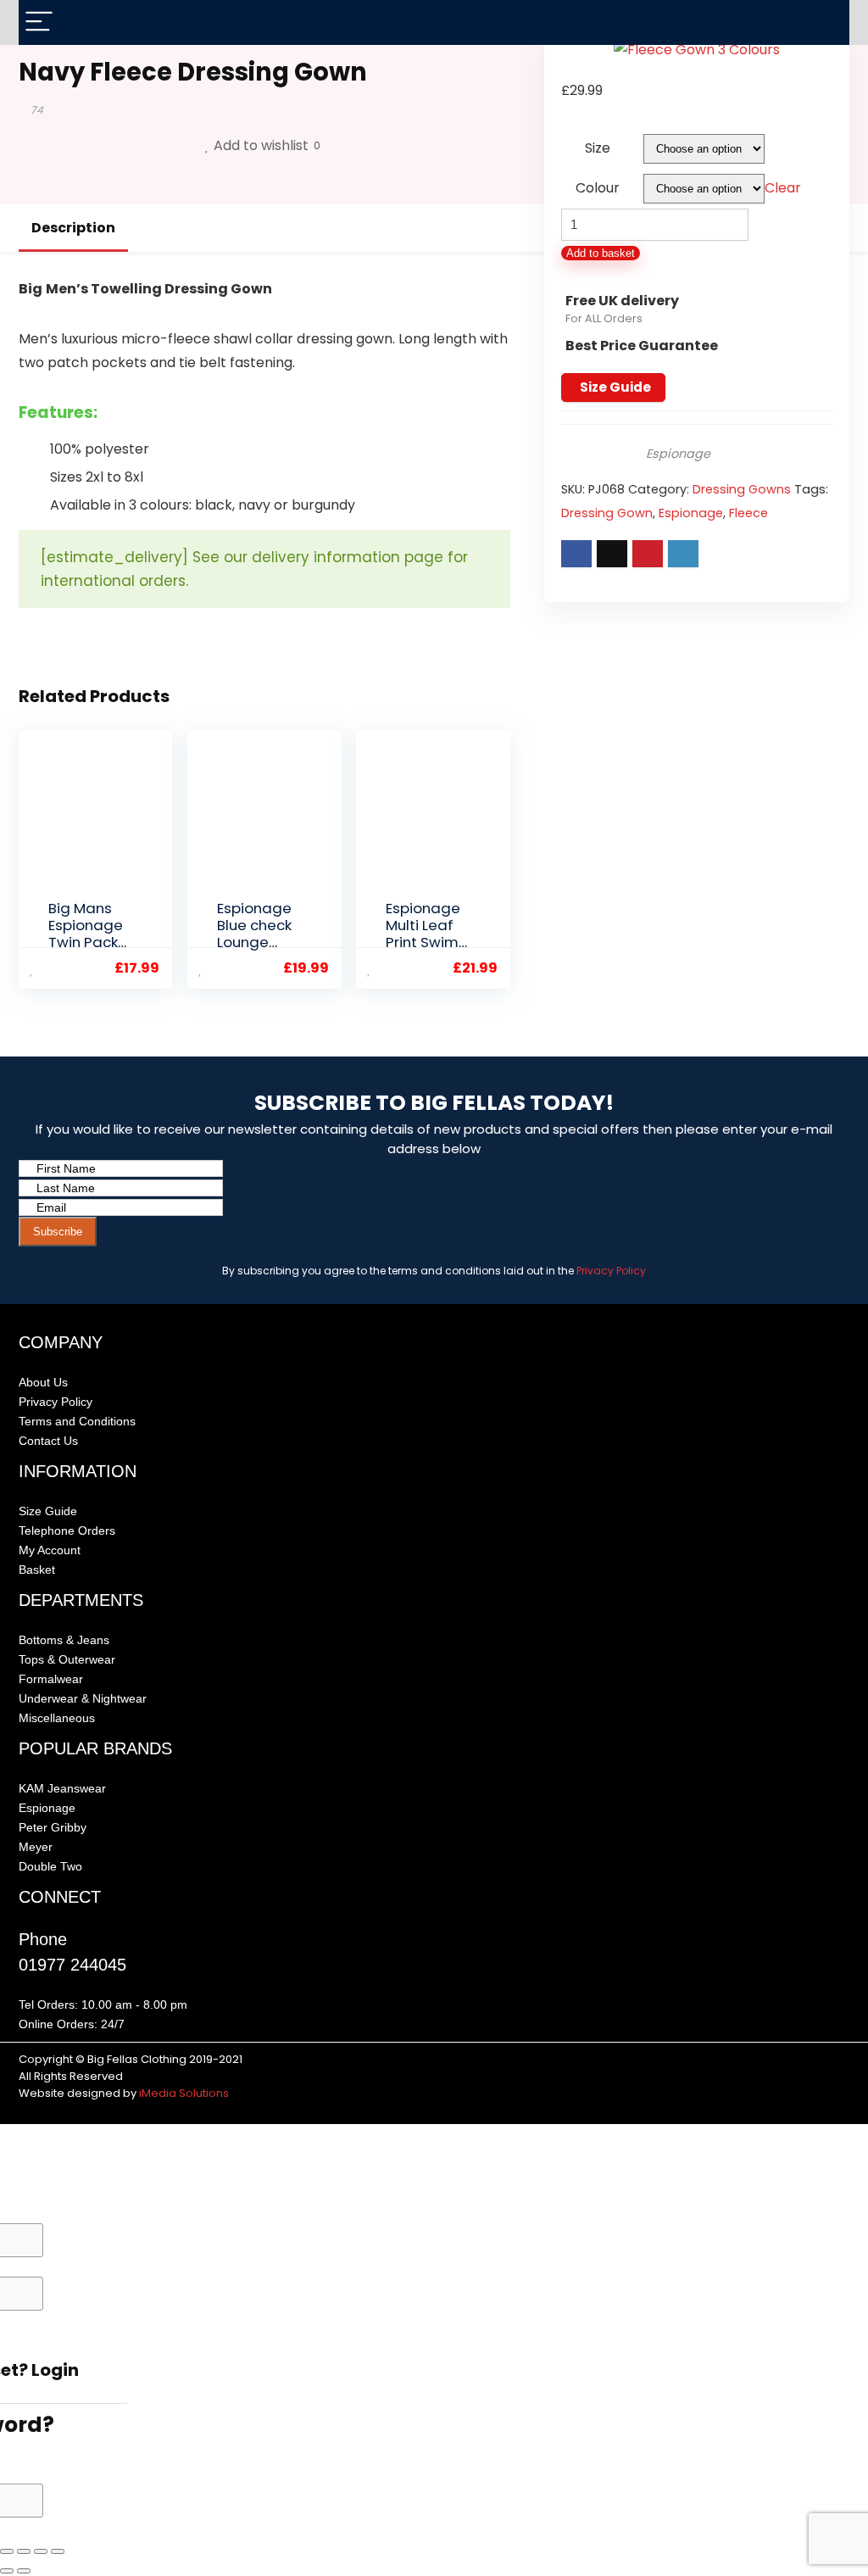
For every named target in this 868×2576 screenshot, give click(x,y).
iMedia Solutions (184, 2093)
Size (598, 148)
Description (73, 228)
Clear (783, 188)
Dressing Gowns (742, 489)
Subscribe (58, 1232)
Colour (598, 188)
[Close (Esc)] (58, 2551)
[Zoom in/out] (7, 2551)
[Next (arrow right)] (24, 2571)
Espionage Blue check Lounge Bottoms (254, 934)
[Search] (823, 22)
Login (55, 2370)
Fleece (748, 513)
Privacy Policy (611, 1271)
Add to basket (601, 253)
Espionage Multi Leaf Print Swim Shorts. (423, 934)
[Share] (41, 2551)
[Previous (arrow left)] (7, 2571)
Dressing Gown (607, 513)
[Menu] (39, 22)
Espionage (678, 454)
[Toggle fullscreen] (24, 2551)
